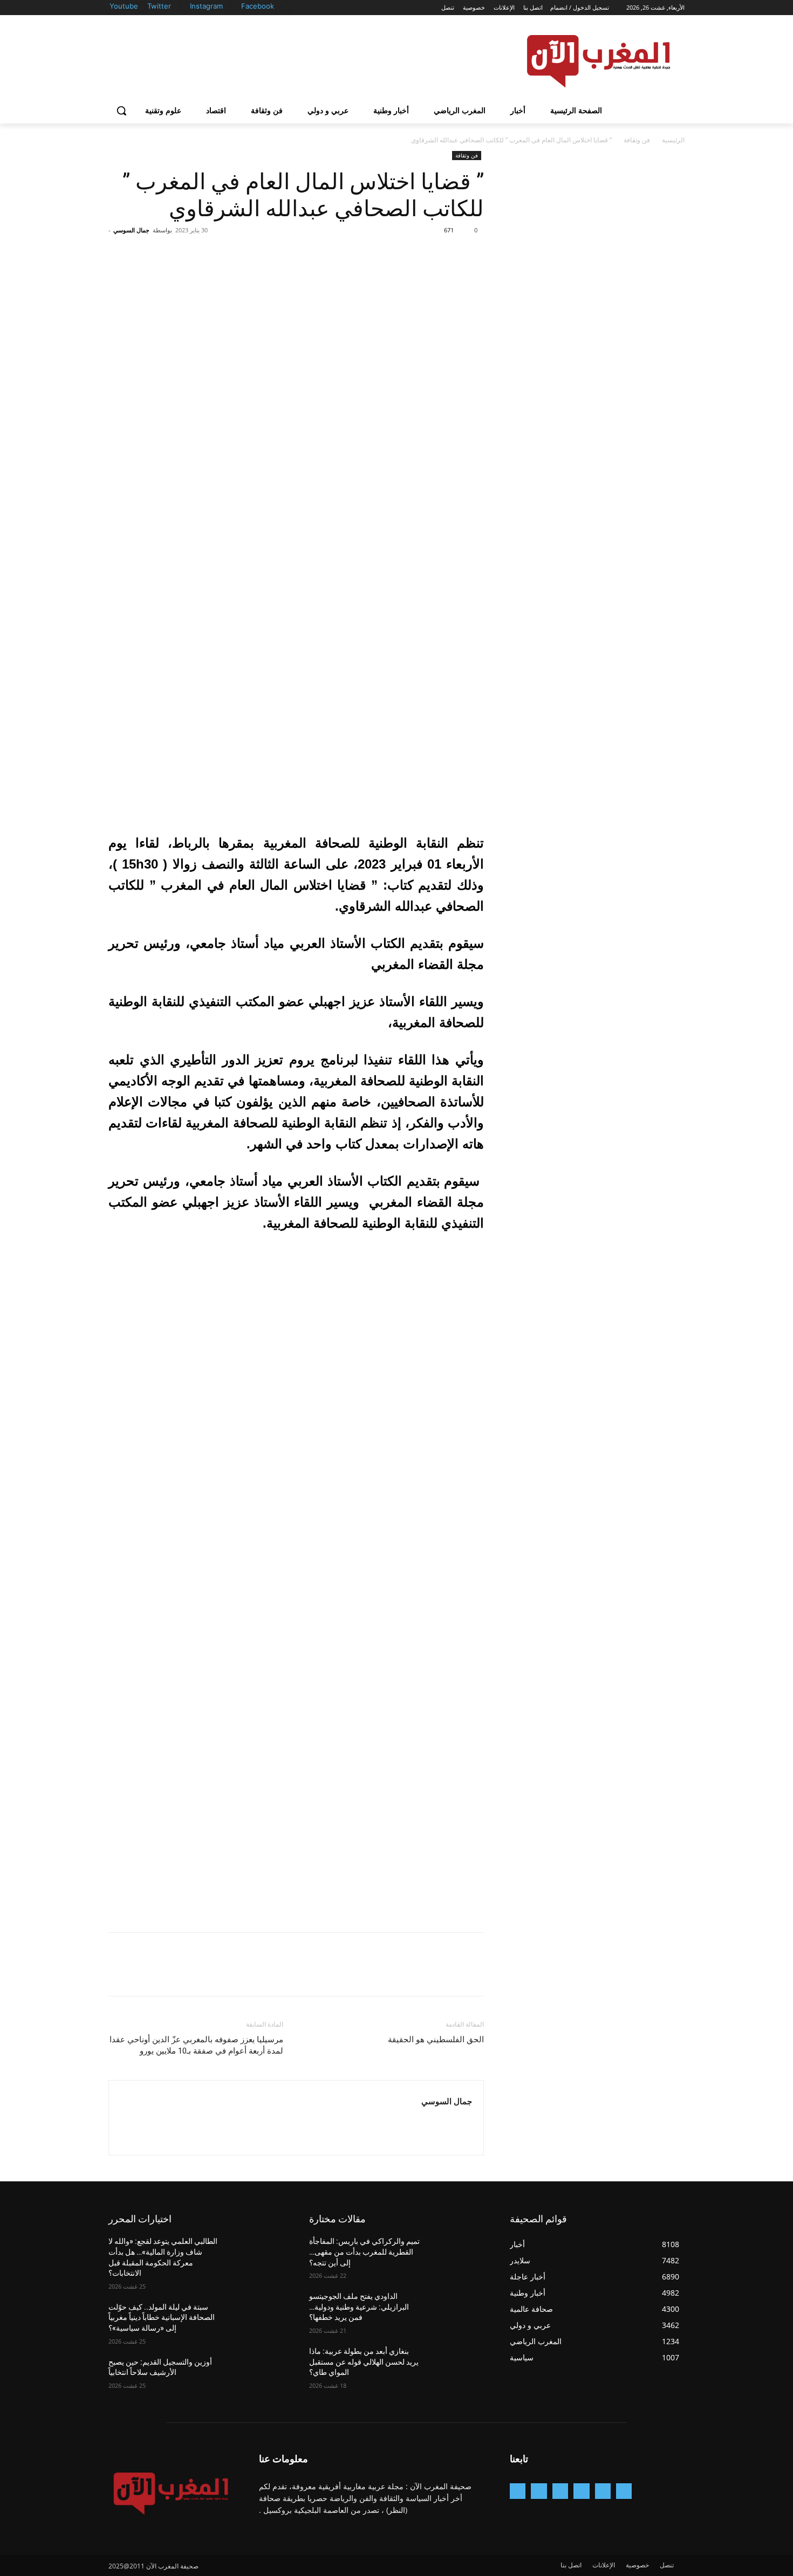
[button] (121, 111)
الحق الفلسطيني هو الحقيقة (436, 2040)
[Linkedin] (560, 2491)
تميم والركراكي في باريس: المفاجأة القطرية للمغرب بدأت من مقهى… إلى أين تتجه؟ (364, 2252)
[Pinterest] (423, 254)
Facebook (258, 6)
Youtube (124, 6)
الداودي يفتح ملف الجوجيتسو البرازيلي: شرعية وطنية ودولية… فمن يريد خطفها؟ (359, 2307)
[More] (373, 254)
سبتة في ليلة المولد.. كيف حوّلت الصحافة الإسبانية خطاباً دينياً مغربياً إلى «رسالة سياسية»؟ (162, 2317)
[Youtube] (141, 7)
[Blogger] (624, 2491)
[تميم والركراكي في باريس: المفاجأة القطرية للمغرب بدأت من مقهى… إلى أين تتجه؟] (458, 2255)
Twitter (159, 6)
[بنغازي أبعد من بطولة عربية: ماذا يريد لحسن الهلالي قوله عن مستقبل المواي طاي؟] (458, 2365)
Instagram (206, 6)
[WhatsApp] (399, 254)
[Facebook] (287, 7)
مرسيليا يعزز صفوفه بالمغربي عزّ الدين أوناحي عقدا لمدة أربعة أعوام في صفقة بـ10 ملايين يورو (196, 2045)
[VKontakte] (518, 2491)
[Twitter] (184, 7)
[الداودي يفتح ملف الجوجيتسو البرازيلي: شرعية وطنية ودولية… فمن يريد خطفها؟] (458, 2310)
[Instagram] (235, 7)
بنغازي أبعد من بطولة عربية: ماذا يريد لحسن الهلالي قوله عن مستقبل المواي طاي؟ (364, 2362)
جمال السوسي (131, 230)
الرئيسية (673, 140)
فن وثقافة (637, 140)
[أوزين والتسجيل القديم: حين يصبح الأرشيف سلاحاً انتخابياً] (257, 2375)
